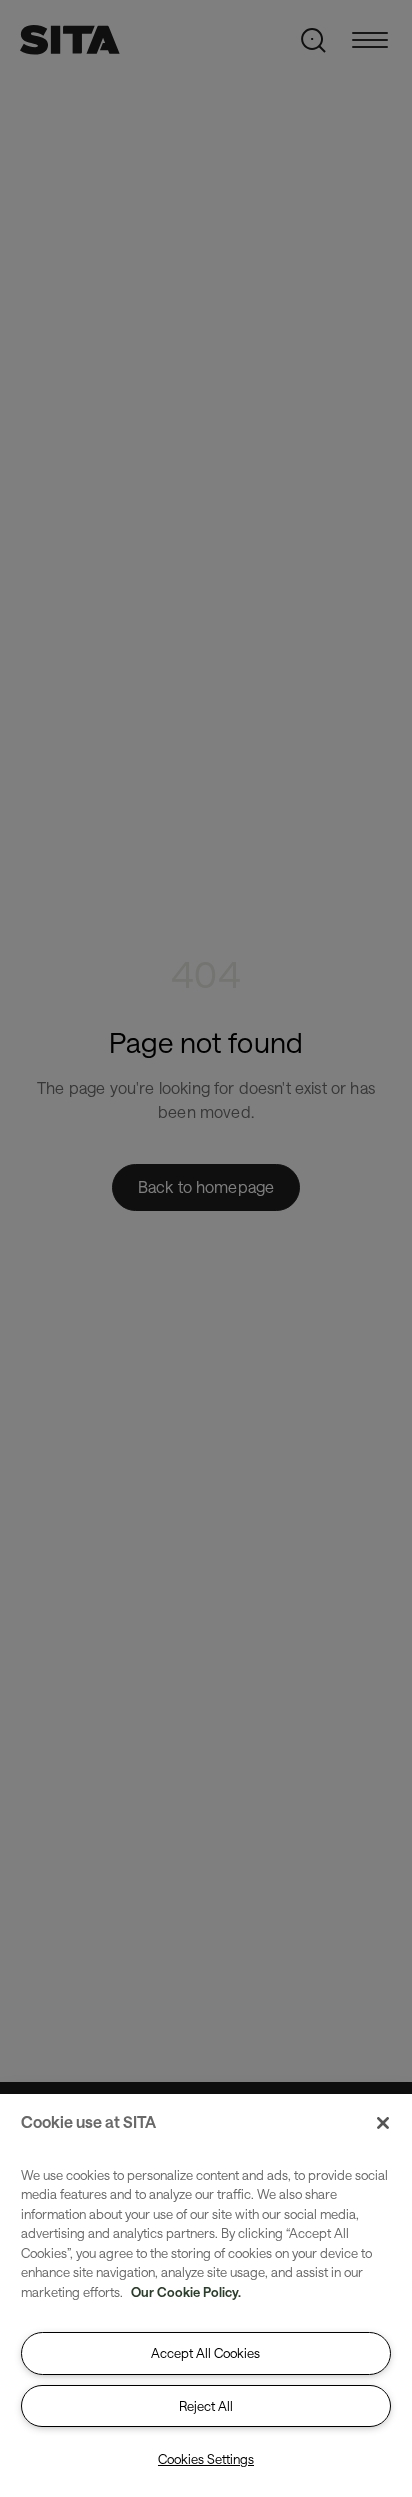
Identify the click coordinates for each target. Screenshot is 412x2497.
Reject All (206, 2406)
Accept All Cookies (205, 2353)
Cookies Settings (206, 2459)
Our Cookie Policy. (186, 2292)
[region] (206, 2295)
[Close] (383, 2123)
